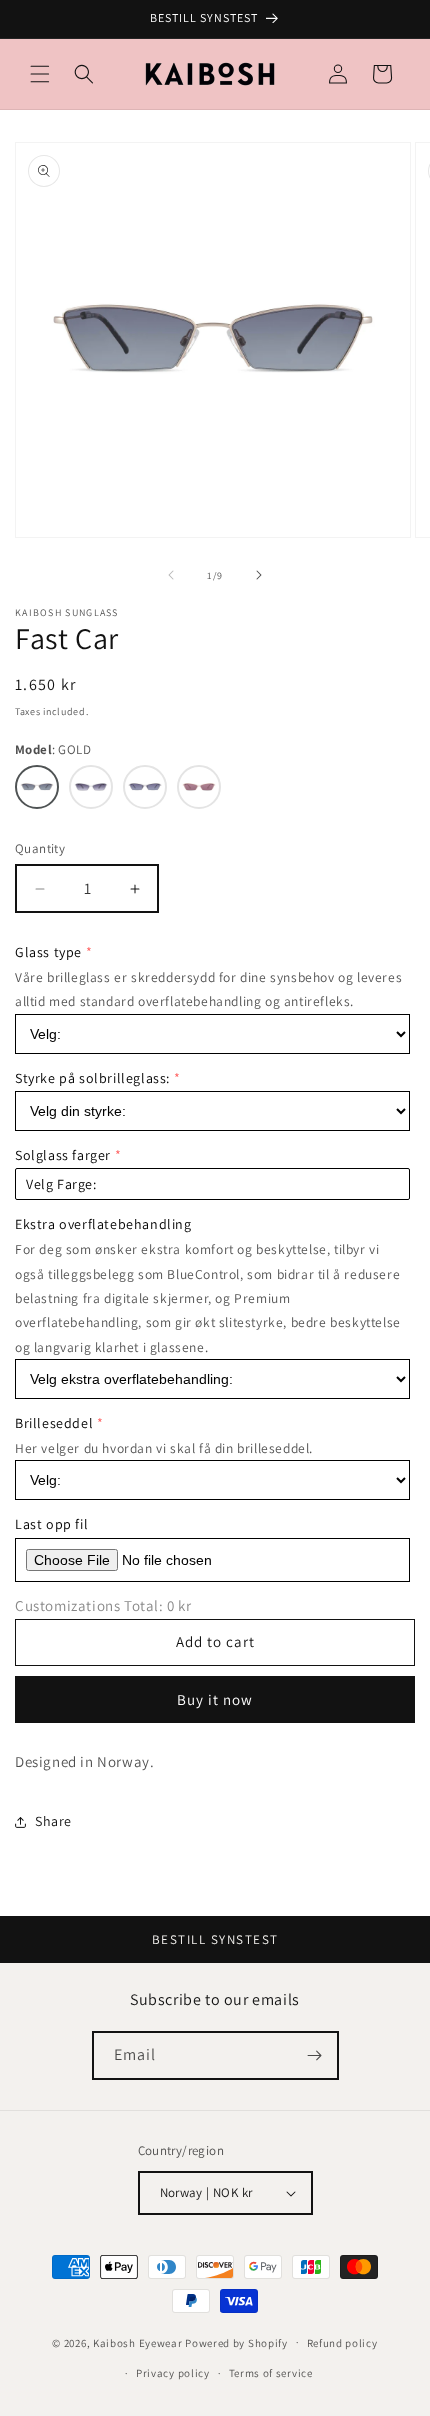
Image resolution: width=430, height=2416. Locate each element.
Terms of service (271, 2373)
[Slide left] (171, 575)
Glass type (48, 952)
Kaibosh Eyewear (138, 2342)
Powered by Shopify (236, 2342)
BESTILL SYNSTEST (215, 1939)
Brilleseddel (54, 1423)
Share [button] (53, 1821)
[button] (40, 74)
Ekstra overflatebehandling (103, 1224)
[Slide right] (259, 575)
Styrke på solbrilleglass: (92, 1078)
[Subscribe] (315, 2055)
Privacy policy (173, 2373)
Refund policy (342, 2343)
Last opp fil (51, 1524)
